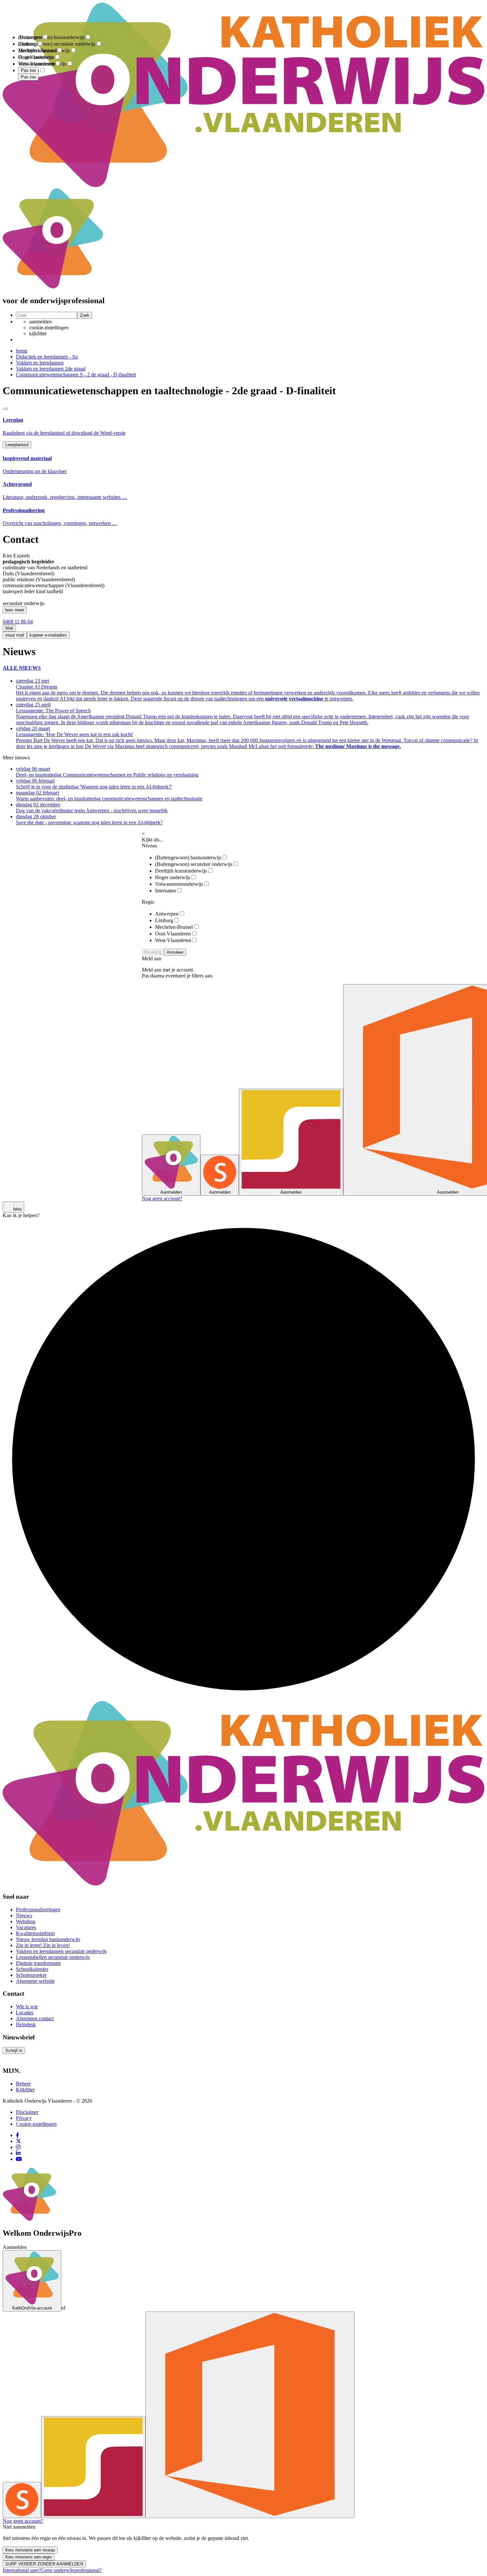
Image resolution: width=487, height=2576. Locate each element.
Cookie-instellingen (36, 2124)
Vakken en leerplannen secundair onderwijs (61, 1951)
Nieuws (24, 1915)
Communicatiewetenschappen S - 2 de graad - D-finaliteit (76, 375)
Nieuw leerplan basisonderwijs (48, 1939)
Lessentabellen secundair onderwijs (53, 1957)
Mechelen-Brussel (174, 927)
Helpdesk (26, 2024)
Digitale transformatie (38, 1963)
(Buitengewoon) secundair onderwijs (194, 864)
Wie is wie (27, 2006)
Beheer (23, 2084)
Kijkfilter (25, 2090)
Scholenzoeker (31, 1975)
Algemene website (35, 1981)
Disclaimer (27, 2112)
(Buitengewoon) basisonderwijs (188, 858)
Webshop (26, 1921)
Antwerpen (167, 914)
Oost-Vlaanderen (173, 934)
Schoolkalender (32, 1969)
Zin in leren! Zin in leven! (43, 1945)
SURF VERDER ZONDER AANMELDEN (44, 2564)
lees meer (15, 610)
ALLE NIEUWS (22, 668)
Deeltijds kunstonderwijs (181, 871)
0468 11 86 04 (18, 621)
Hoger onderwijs (173, 877)
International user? (22, 2570)
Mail (9, 628)
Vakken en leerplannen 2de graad (51, 369)
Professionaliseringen (38, 1909)
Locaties (25, 2012)
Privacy (24, 2118)
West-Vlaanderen (173, 940)
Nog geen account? (162, 1198)
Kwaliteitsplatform (35, 1933)
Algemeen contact (35, 2018)
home (22, 351)
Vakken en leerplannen (40, 363)
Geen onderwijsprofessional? (71, 2570)
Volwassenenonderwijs (179, 884)
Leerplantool (17, 445)
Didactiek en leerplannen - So (47, 357)
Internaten (165, 891)
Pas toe (28, 77)
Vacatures (26, 1927)
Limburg (164, 920)
